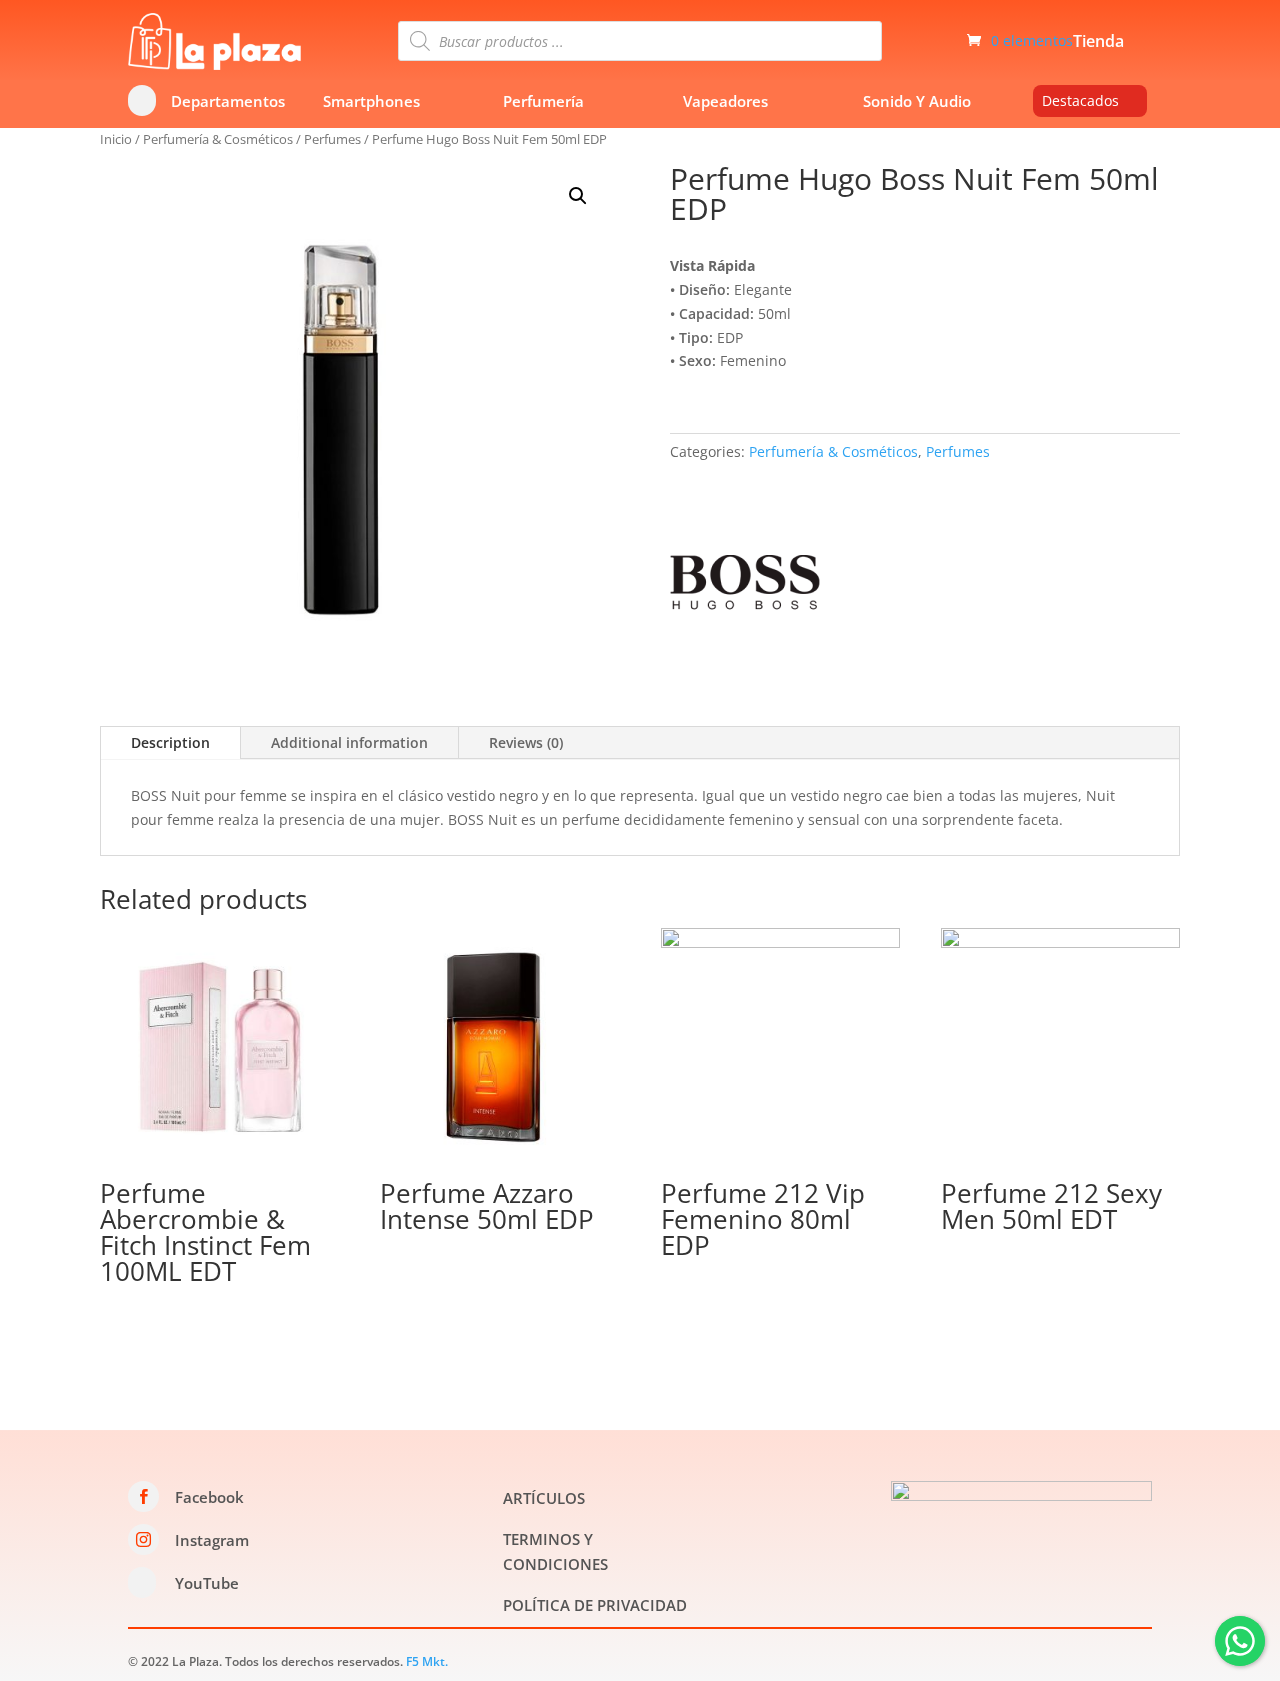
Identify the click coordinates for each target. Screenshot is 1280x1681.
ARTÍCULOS (544, 1498)
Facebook (209, 1497)
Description (170, 742)
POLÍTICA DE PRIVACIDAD (595, 1605)
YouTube (207, 1583)
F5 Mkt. (427, 1661)
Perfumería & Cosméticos (218, 139)
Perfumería (543, 101)
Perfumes (332, 139)
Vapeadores (725, 101)
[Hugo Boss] (745, 585)
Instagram (212, 1540)
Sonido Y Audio (917, 101)
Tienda (1098, 43)
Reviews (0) (526, 742)
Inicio (116, 139)
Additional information (349, 742)
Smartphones (371, 101)
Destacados (1080, 100)
